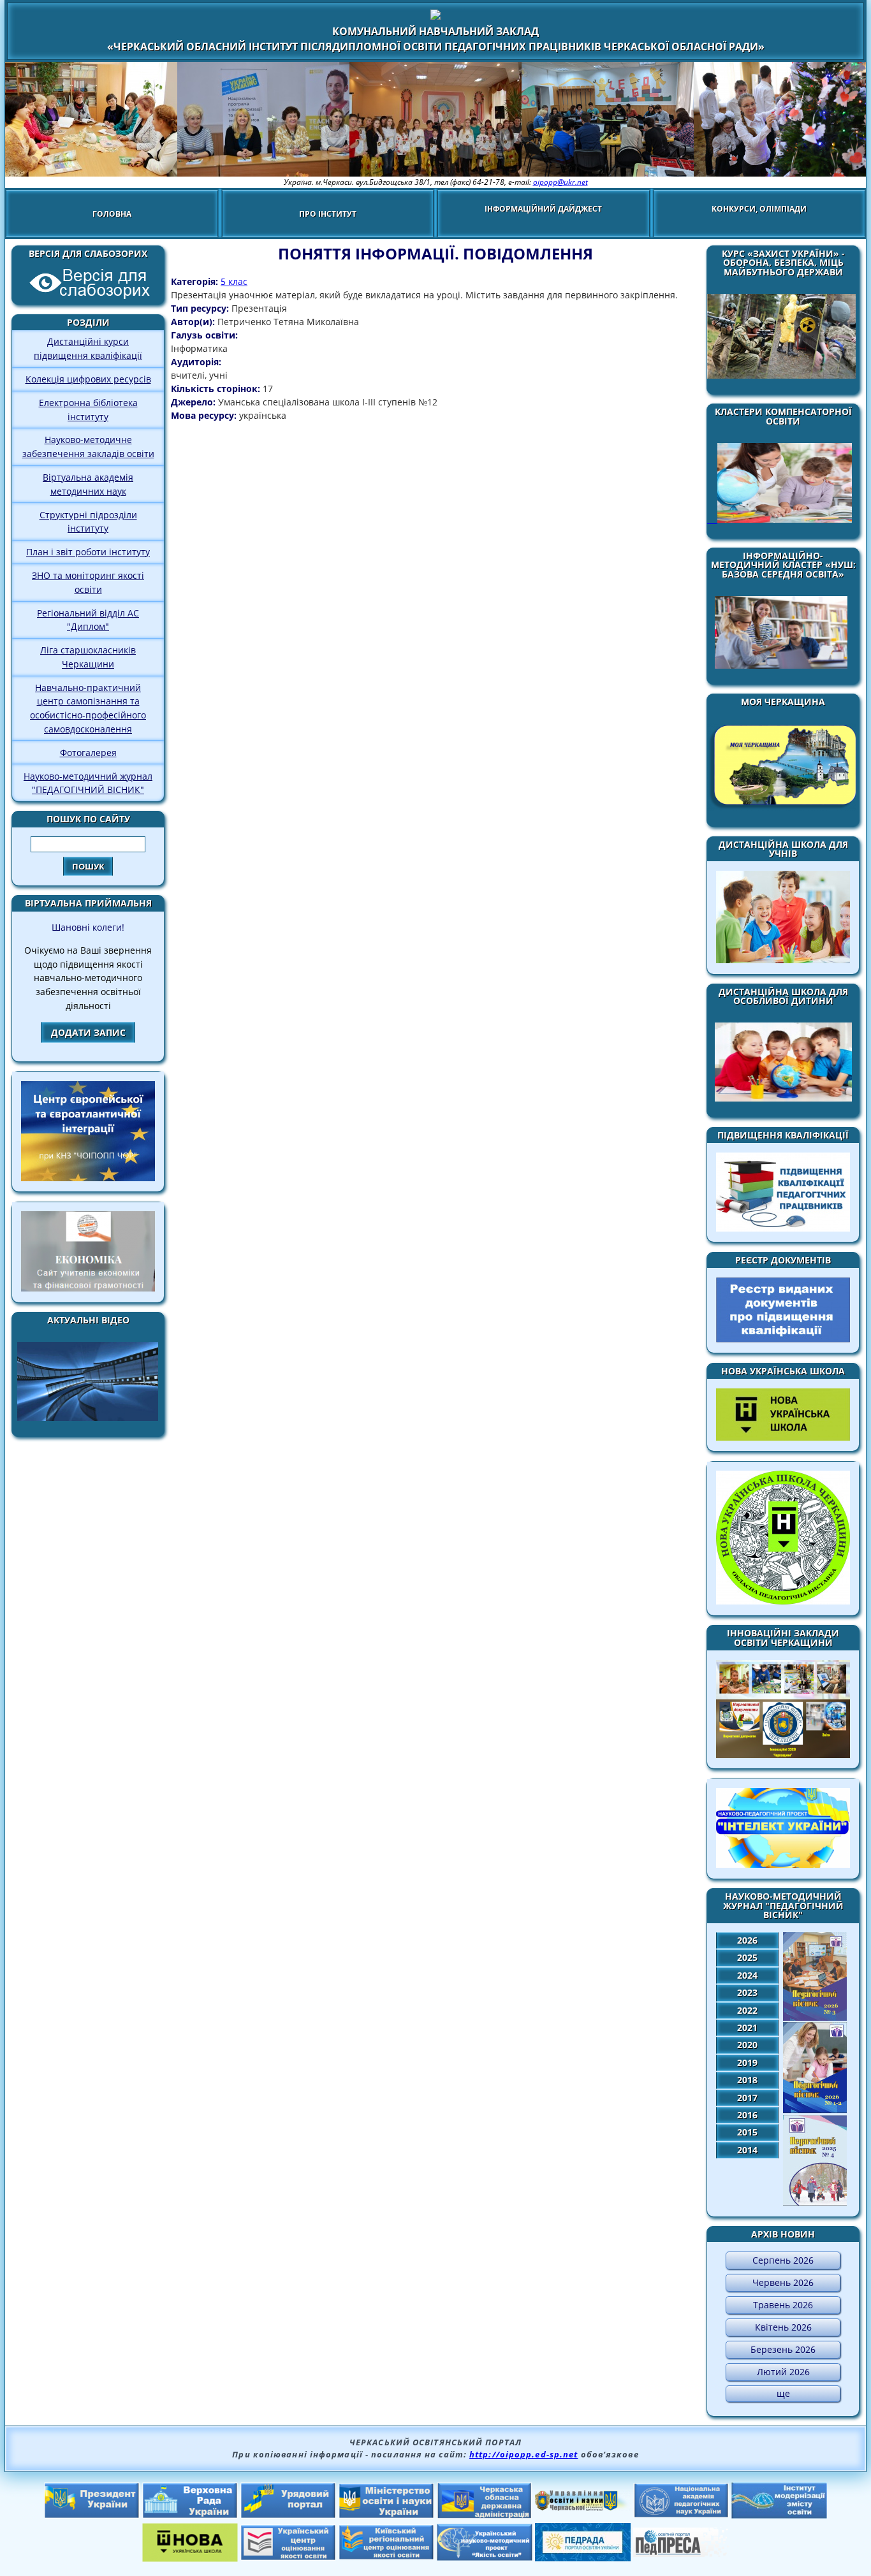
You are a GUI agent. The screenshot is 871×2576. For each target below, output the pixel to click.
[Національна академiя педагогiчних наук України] (681, 2514)
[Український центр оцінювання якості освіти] (288, 2557)
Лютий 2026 (783, 2372)
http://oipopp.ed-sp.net (523, 2454)
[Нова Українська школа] (190, 2558)
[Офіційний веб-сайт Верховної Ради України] (190, 2515)
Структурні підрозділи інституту (88, 522)
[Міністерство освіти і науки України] (386, 2515)
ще (783, 2393)
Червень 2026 (783, 2282)
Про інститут (328, 214)
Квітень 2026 (783, 2327)
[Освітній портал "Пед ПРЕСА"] (681, 2553)
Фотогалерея (88, 753)
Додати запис (88, 1032)
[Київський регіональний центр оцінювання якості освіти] (386, 2556)
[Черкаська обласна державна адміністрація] (485, 2515)
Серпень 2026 (783, 2260)
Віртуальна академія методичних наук (88, 484)
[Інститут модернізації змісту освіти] (779, 2515)
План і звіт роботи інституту (88, 552)
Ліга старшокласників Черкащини (88, 657)
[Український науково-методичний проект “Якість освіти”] (485, 2557)
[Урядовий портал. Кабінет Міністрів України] (288, 2515)
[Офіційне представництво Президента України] (92, 2515)
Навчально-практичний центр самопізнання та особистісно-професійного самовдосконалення (88, 708)
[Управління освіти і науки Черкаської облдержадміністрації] (583, 2507)
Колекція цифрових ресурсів (88, 379)
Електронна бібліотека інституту (88, 410)
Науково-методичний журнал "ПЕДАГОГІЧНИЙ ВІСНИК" (88, 783)
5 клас (234, 281)
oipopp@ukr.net (560, 182)
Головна (112, 214)
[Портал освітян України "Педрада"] (583, 2558)
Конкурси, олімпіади (759, 209)
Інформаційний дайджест (543, 209)
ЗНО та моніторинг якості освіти (88, 582)
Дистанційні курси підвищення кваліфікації (88, 348)
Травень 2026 (783, 2305)
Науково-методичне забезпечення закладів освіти (88, 447)
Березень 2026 (783, 2349)
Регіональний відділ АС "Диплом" (88, 620)
